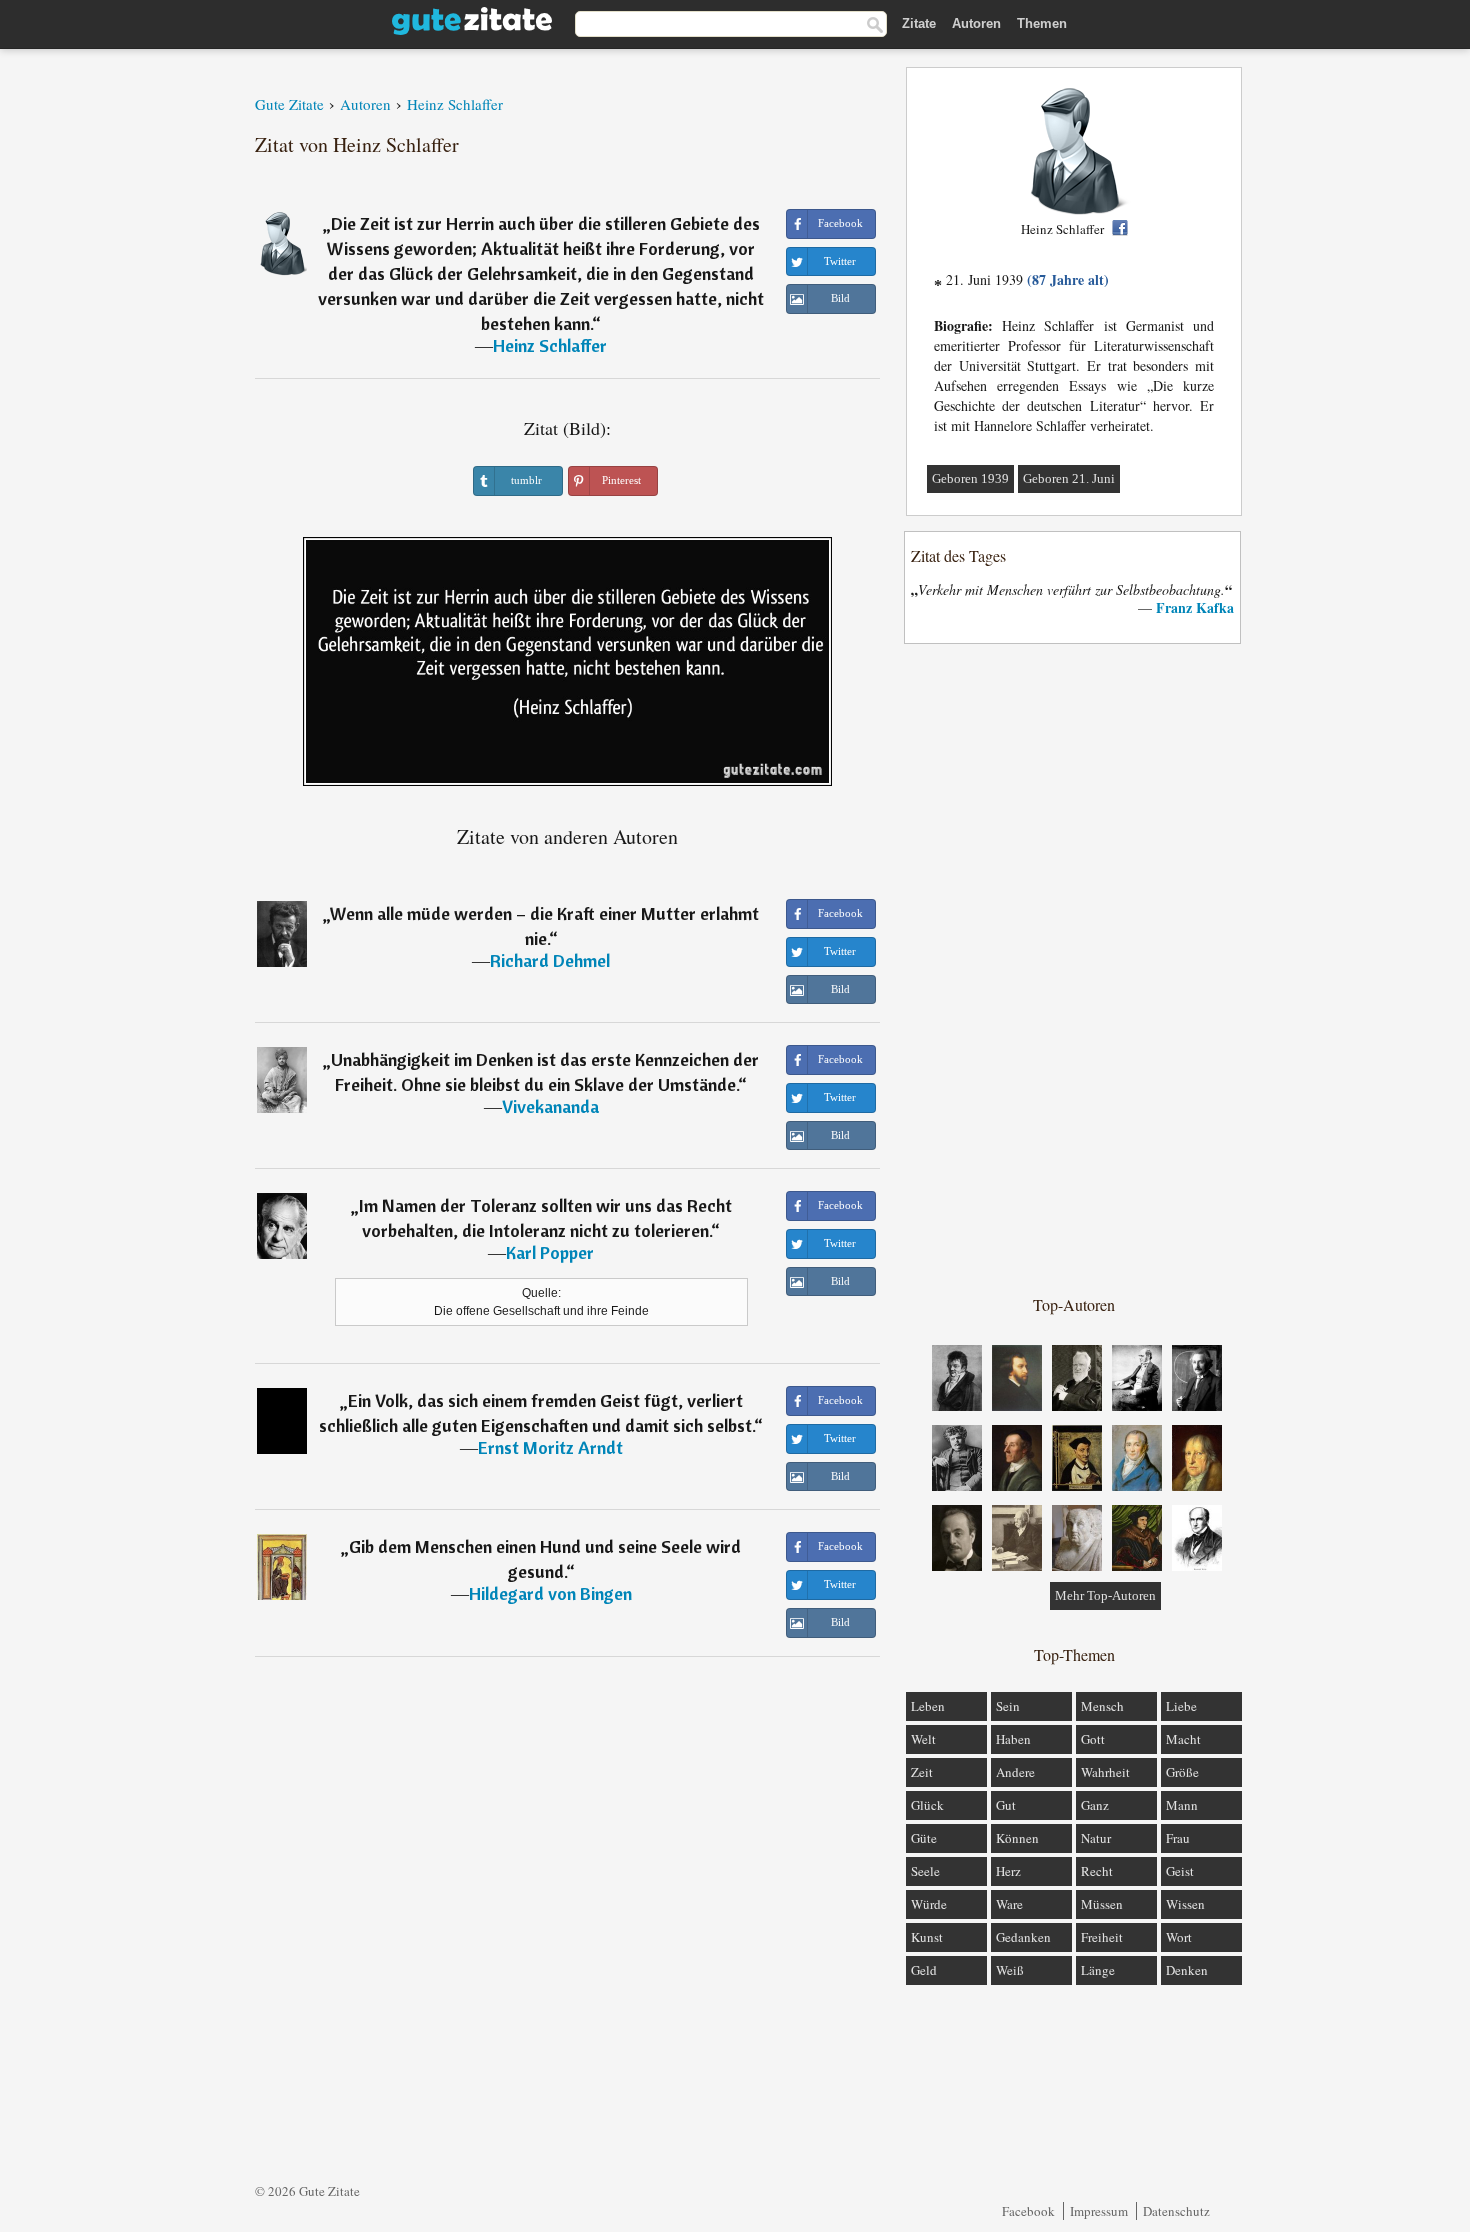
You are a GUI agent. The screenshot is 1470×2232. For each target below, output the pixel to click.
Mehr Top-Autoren (1105, 1595)
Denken (1187, 1970)
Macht (1183, 1739)
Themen (1042, 23)
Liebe (1181, 1706)
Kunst (927, 1937)
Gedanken (1023, 1937)
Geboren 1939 (970, 478)
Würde (929, 1904)
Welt (923, 1739)
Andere (1015, 1772)
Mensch (1102, 1706)
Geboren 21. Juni (1069, 478)
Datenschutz (1176, 2211)
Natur (1096, 1838)
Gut (1006, 1805)
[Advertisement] (1074, 968)
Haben (1013, 1739)
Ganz (1095, 1805)
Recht (1097, 1871)
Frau (1178, 1838)
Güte (924, 1838)
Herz (1008, 1871)
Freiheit (1102, 1937)
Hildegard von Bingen (550, 1593)
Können (1017, 1838)
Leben (928, 1706)
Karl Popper (550, 1252)
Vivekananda (550, 1106)
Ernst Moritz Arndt (550, 1447)
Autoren (976, 23)
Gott (1093, 1739)
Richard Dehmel (550, 960)
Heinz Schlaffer (550, 345)
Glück (927, 1805)
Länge (1098, 1970)
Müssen (1102, 1904)
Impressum (1099, 2211)
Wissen (1185, 1904)
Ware (1009, 1904)
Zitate (919, 23)
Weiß (1010, 1970)
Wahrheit (1105, 1772)
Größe (1182, 1772)
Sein (1008, 1706)
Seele (925, 1871)
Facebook (1028, 2211)
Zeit (922, 1772)
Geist (1180, 1871)
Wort (1179, 1937)
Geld (924, 1970)
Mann (1182, 1805)
